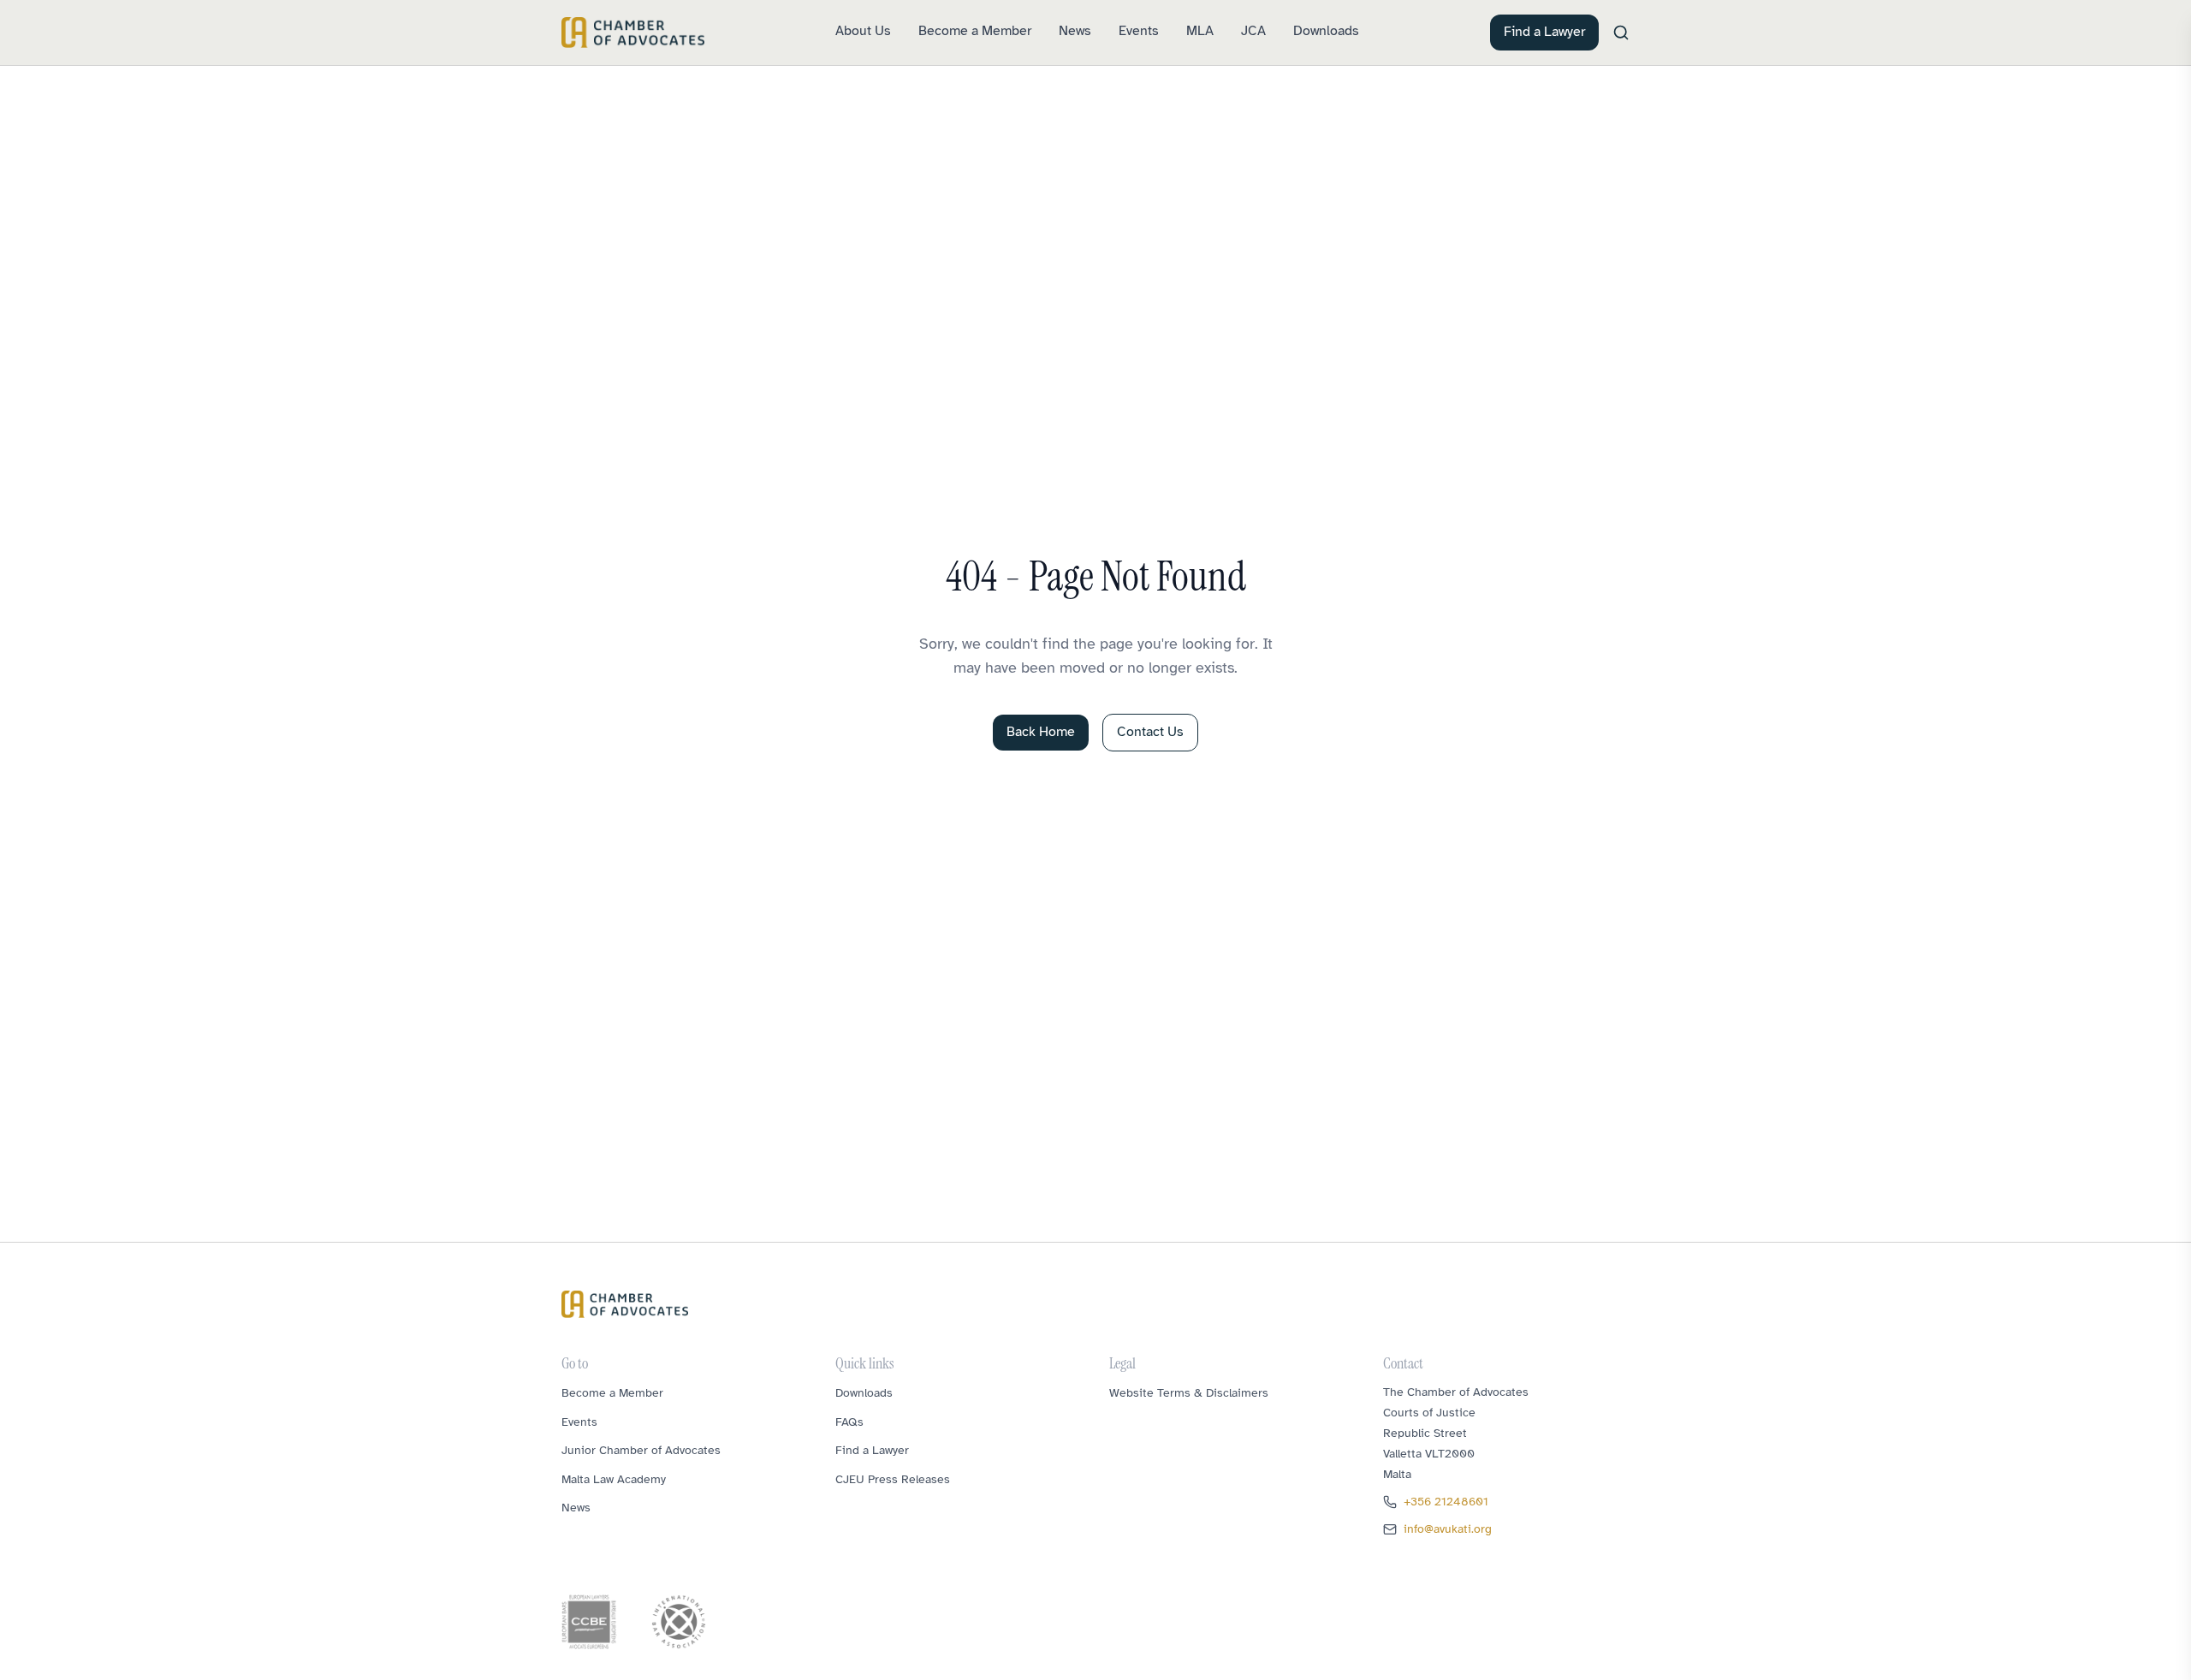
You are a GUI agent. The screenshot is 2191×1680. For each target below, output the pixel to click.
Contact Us (1150, 732)
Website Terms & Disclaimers (1189, 1393)
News (1075, 31)
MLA (1200, 31)
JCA (1253, 31)
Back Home (1041, 732)
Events (1139, 31)
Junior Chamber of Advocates (641, 1450)
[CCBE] (589, 1622)
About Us (863, 31)
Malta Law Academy (614, 1479)
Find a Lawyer (1544, 32)
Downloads (1326, 31)
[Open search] (1621, 33)
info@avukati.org (1448, 1529)
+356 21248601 (1446, 1502)
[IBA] (679, 1622)
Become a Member (975, 31)
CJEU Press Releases (893, 1479)
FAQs (849, 1422)
